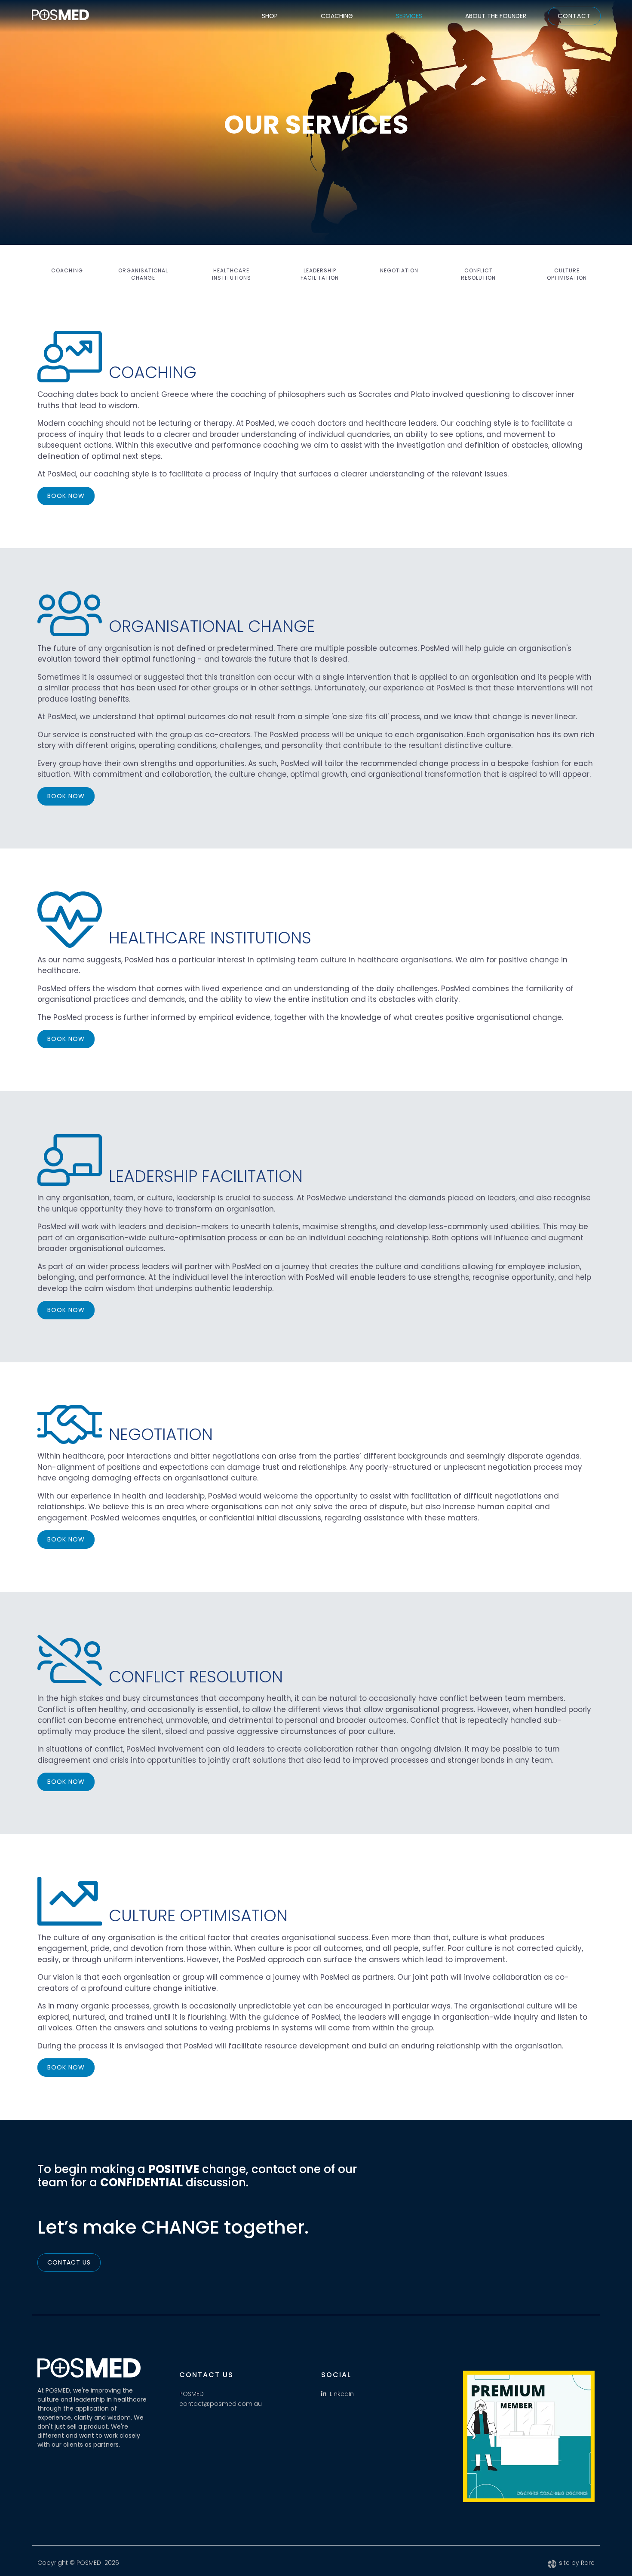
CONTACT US (69, 2262)
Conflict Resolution (478, 274)
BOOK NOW (66, 496)
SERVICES (409, 16)
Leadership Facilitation (320, 274)
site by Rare (577, 2563)
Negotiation (399, 270)
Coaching (67, 270)
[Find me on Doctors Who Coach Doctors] (529, 2436)
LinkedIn (342, 2394)
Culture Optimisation (567, 274)
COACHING (337, 16)
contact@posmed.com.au (221, 2404)
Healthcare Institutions (232, 274)
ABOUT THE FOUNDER (496, 16)
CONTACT (574, 16)
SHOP (270, 16)
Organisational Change (143, 274)
